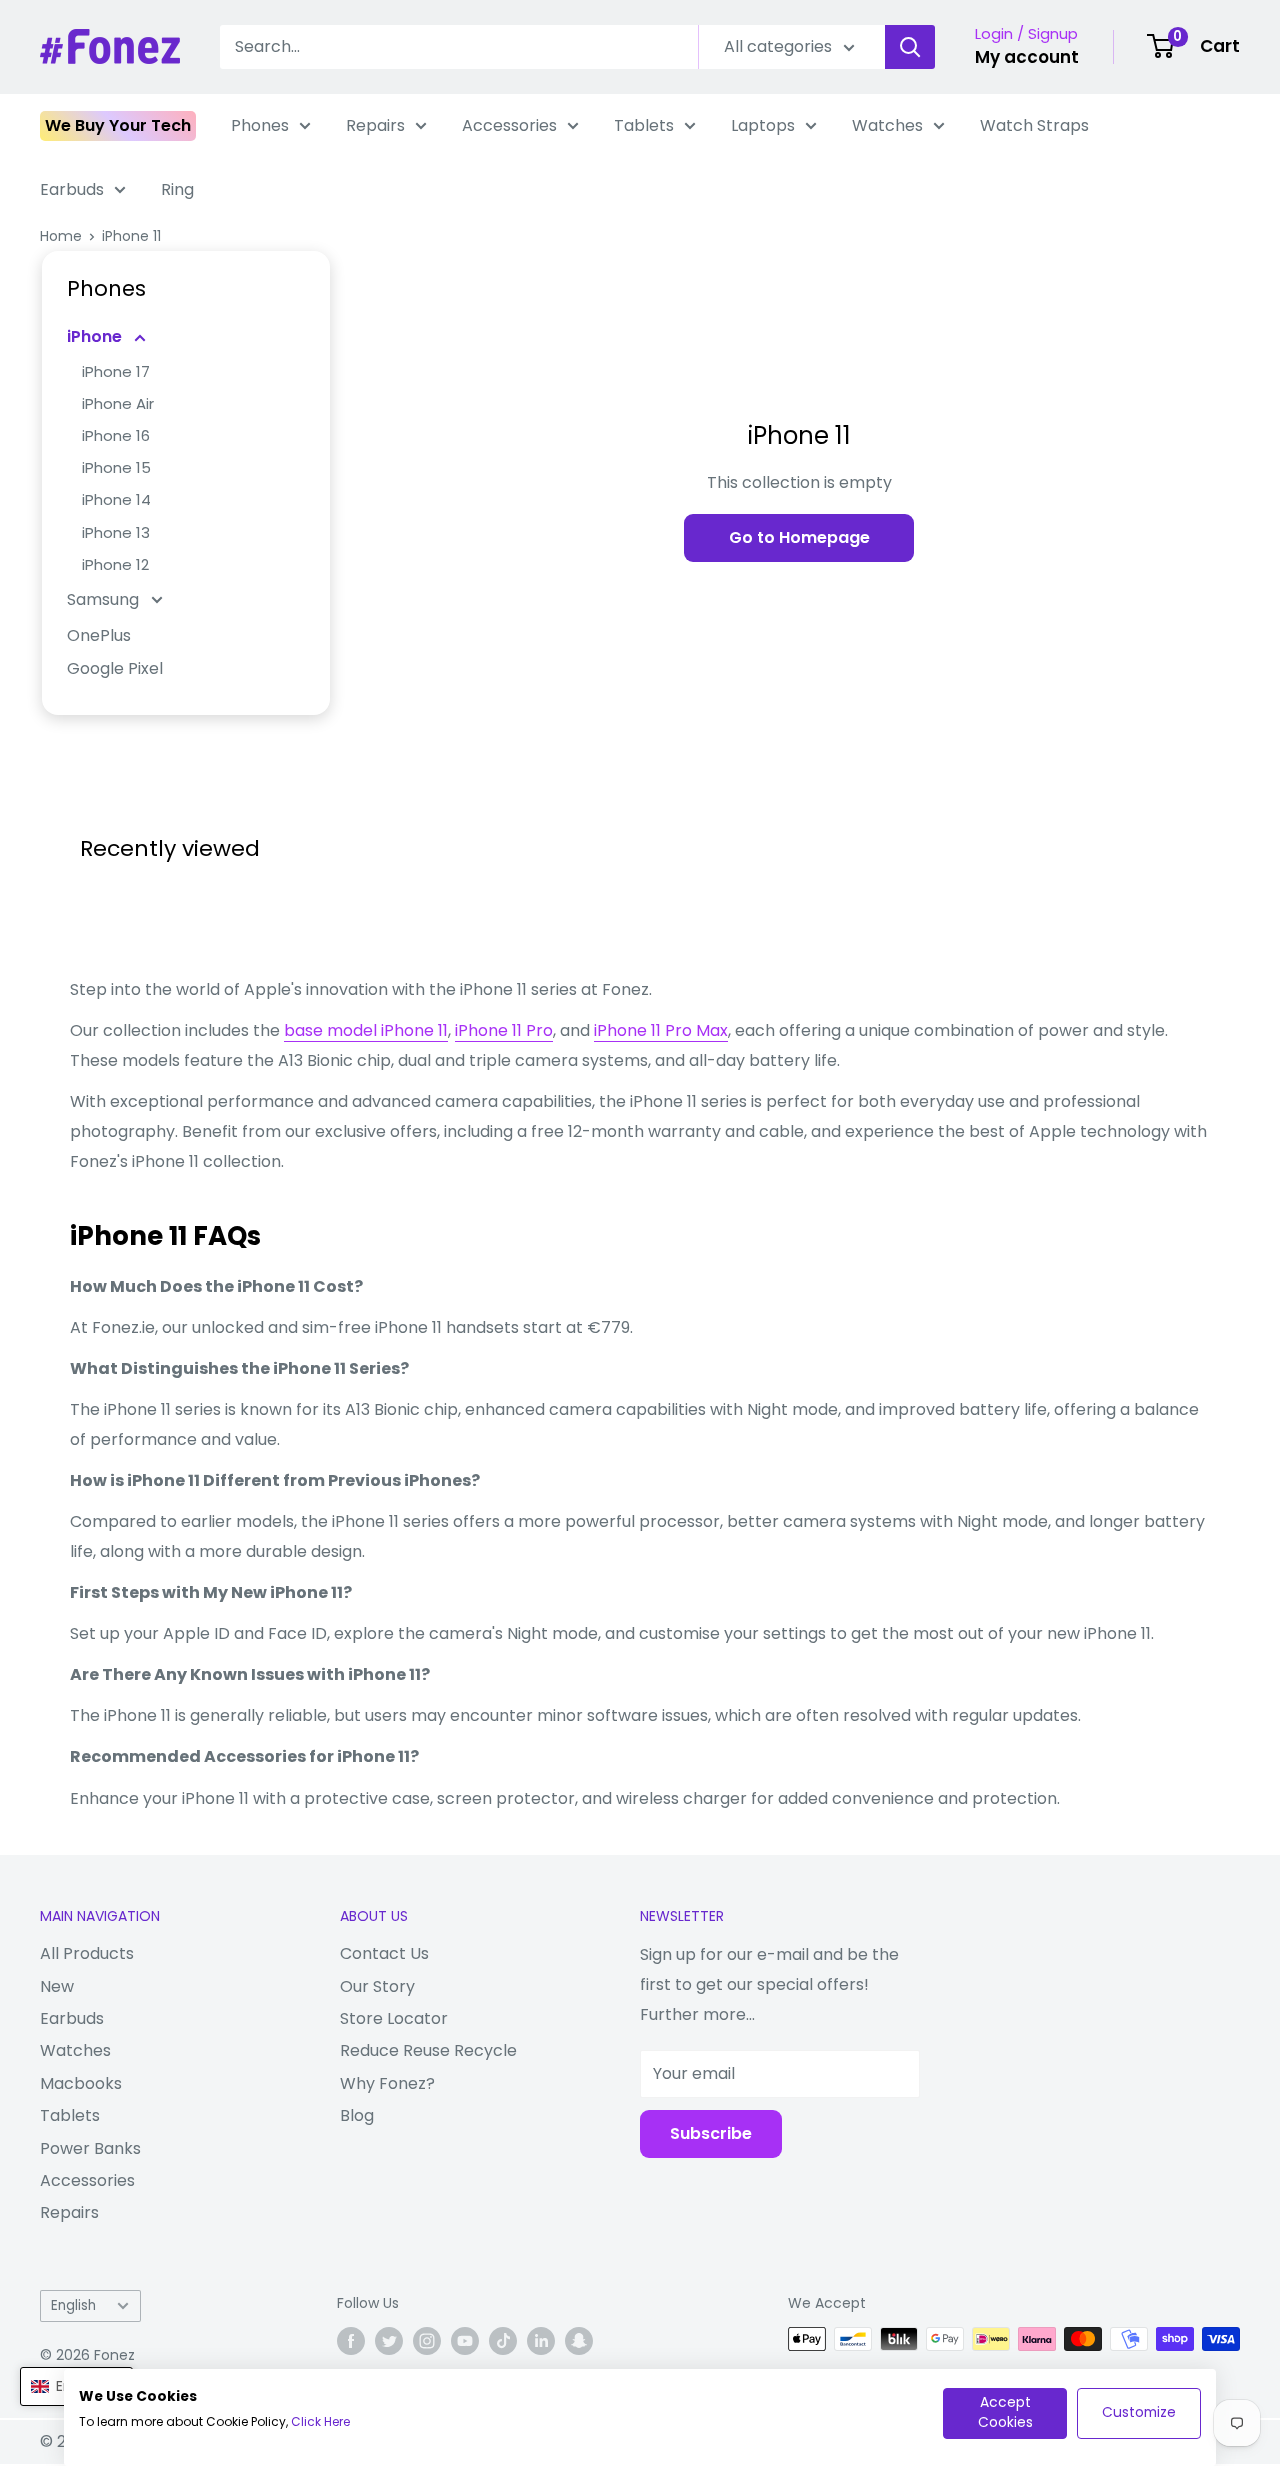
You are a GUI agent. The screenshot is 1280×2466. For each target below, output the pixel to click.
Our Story (377, 1986)
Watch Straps (1034, 125)
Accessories (509, 125)
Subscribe (711, 2133)
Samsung (105, 599)
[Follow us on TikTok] (503, 2341)
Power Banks (90, 2148)
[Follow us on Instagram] (427, 2341)
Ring (177, 189)
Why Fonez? (387, 2083)
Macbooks (81, 2083)
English (73, 2305)
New (57, 1986)
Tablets (644, 125)
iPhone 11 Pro (504, 1030)
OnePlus (99, 635)
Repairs (375, 125)
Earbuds (72, 189)
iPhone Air (118, 403)
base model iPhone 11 (366, 1030)
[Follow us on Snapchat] (579, 2341)
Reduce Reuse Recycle (428, 2050)
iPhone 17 (116, 371)
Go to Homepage (799, 537)
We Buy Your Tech (118, 125)
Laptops (763, 125)
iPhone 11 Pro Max (661, 1030)
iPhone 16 (116, 435)
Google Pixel (115, 668)
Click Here (320, 2421)
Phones (260, 125)
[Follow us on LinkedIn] (541, 2341)
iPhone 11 (131, 236)
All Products (87, 1953)
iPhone (96, 336)
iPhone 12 (115, 564)
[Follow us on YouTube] (465, 2341)
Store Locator (394, 2018)
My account (1027, 57)
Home (61, 236)
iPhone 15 (116, 467)
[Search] (910, 47)
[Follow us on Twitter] (389, 2341)
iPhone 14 (116, 499)
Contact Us (384, 1953)
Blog (357, 2115)
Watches (887, 125)
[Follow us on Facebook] (351, 2341)
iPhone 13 (116, 532)
